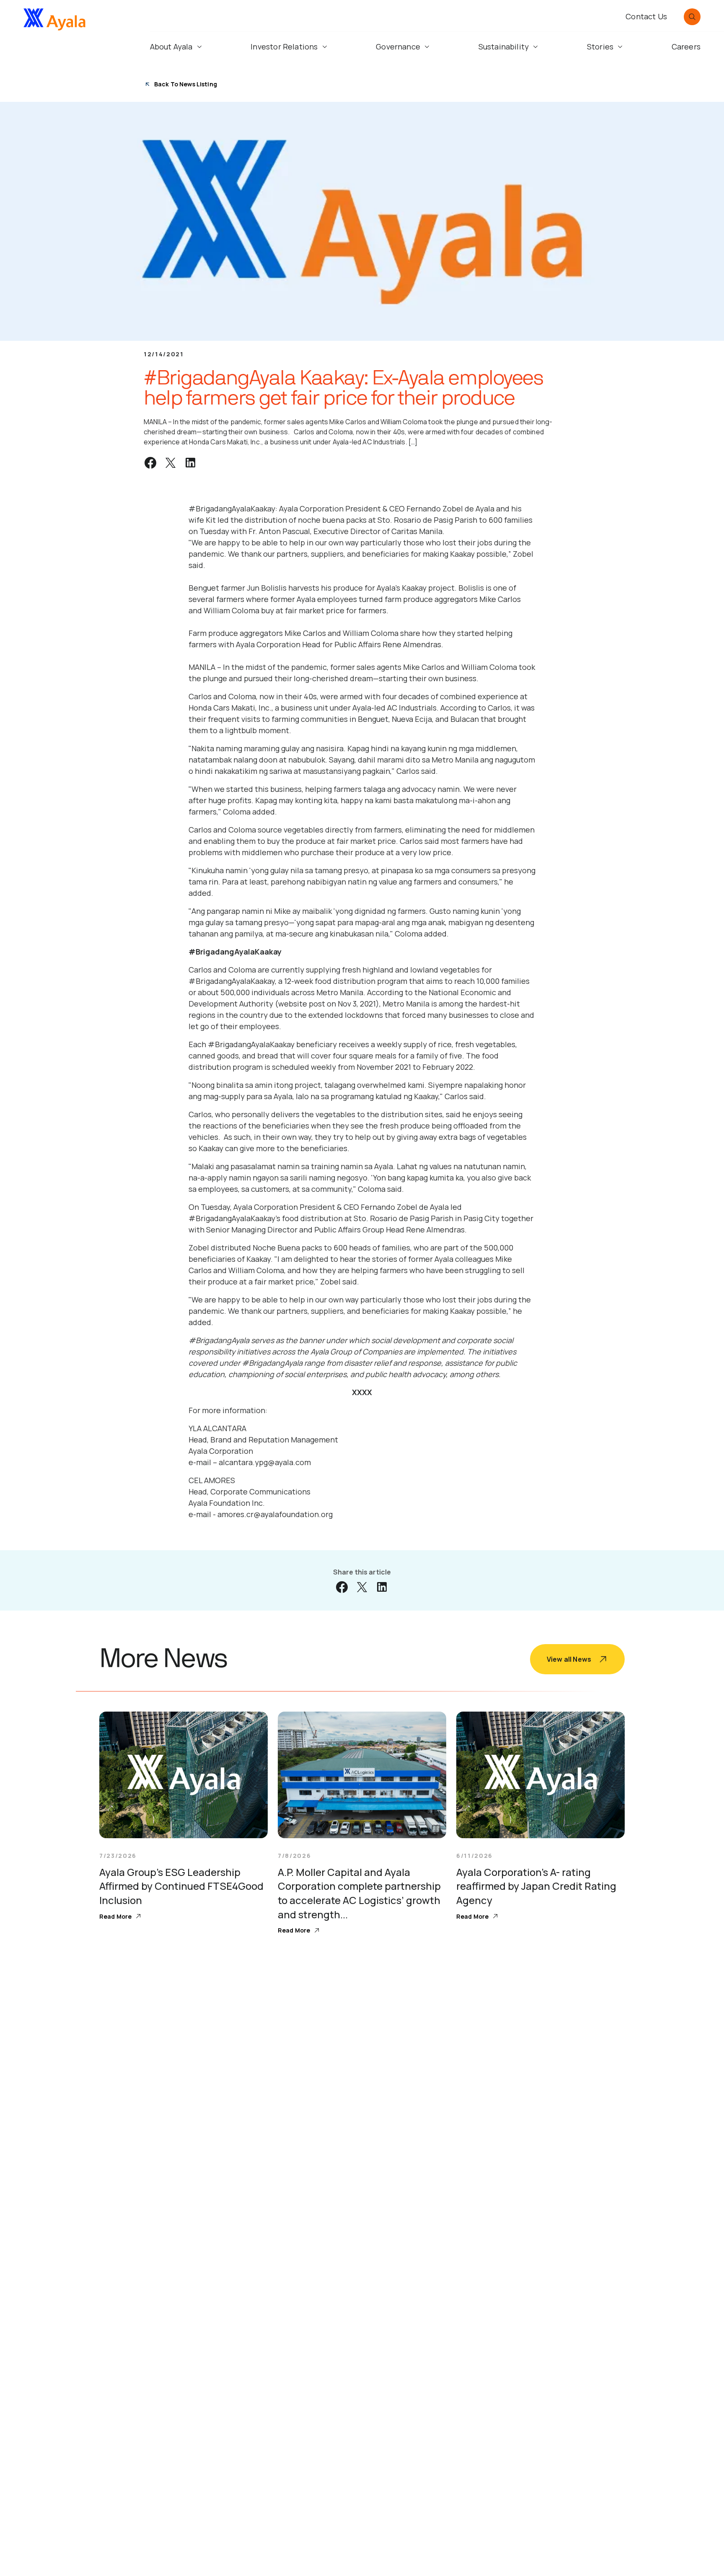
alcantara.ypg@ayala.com (265, 1462)
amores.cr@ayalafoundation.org (275, 1514)
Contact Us (646, 16)
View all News (569, 1659)
